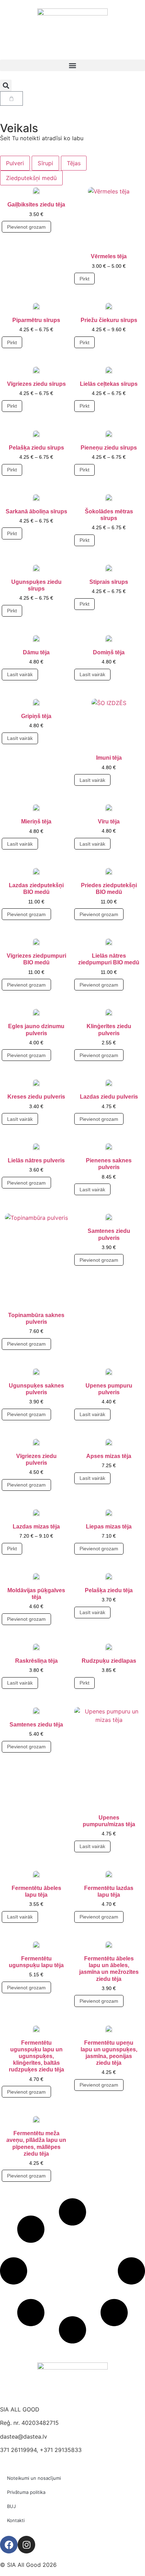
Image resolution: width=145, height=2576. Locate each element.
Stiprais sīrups (109, 582)
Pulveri (15, 163)
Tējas (74, 163)
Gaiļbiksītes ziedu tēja (36, 205)
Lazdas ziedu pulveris (109, 1097)
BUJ (11, 2506)
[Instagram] (26, 2545)
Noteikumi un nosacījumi (34, 2478)
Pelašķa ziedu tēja (109, 1590)
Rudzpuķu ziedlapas (109, 1661)
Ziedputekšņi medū (31, 178)
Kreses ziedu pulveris (36, 1097)
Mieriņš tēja (36, 821)
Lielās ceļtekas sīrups (109, 384)
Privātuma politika (26, 2492)
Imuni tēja (109, 758)
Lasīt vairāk (20, 674)
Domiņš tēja (109, 652)
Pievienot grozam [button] (26, 227)
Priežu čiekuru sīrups (109, 320)
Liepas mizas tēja (109, 1527)
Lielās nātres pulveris (36, 1160)
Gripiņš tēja (36, 716)
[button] (72, 65)
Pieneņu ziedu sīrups (109, 448)
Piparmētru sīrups (36, 320)
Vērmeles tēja (109, 256)
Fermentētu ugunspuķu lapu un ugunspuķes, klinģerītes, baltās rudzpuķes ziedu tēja (36, 2056)
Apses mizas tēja (109, 1456)
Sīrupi (45, 163)
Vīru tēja (109, 821)
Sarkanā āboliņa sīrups (36, 511)
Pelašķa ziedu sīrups (36, 448)
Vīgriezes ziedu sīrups (36, 384)
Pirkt (84, 279)
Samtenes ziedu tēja (36, 1725)
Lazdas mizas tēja (36, 1527)
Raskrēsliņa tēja (36, 1661)
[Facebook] (9, 2545)
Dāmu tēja (36, 652)
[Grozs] (11, 98)
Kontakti (16, 2520)
